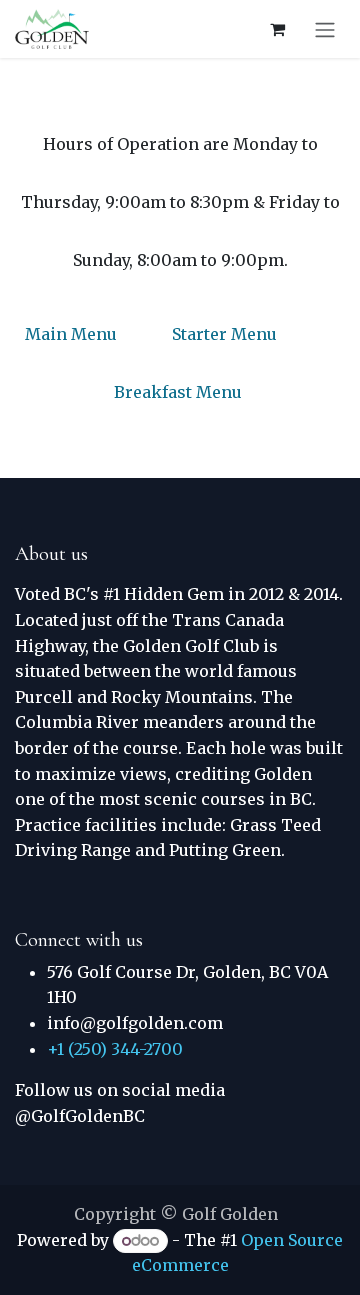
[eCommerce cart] (277, 29)
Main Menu (71, 334)
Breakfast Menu (178, 392)
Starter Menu (224, 334)
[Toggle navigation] (325, 29)
